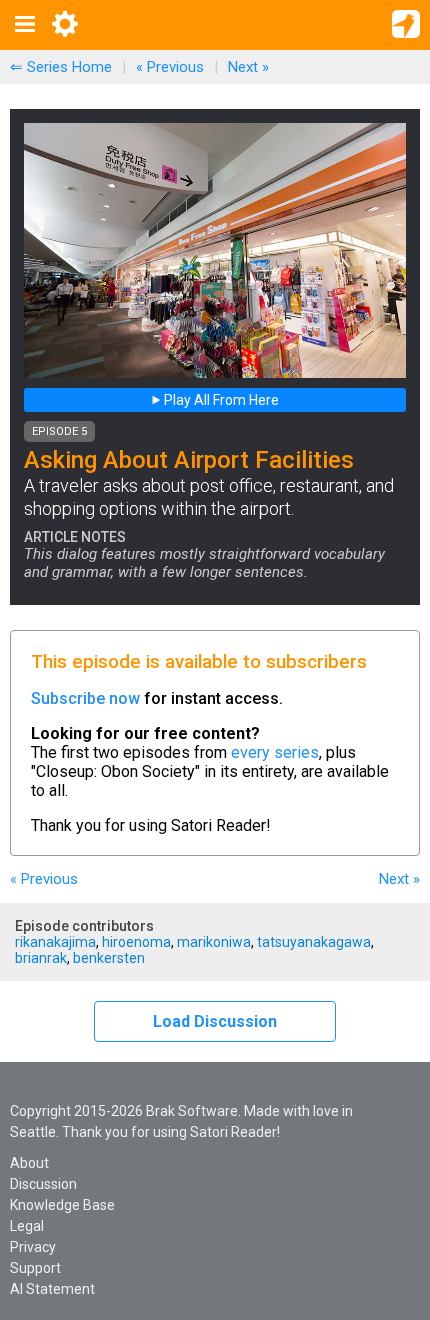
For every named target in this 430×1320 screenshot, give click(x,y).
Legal (27, 1226)
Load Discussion (215, 1021)
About (29, 1163)
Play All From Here (220, 400)
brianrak (41, 958)
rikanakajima (55, 942)
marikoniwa (214, 942)
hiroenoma (136, 942)
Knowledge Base (62, 1205)
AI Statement (52, 1289)
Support (35, 1268)
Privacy (33, 1247)
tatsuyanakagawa (314, 942)
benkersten (109, 958)
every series (275, 752)
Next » (248, 67)
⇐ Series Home (61, 67)
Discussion (43, 1184)
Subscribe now (85, 698)
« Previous (170, 67)
